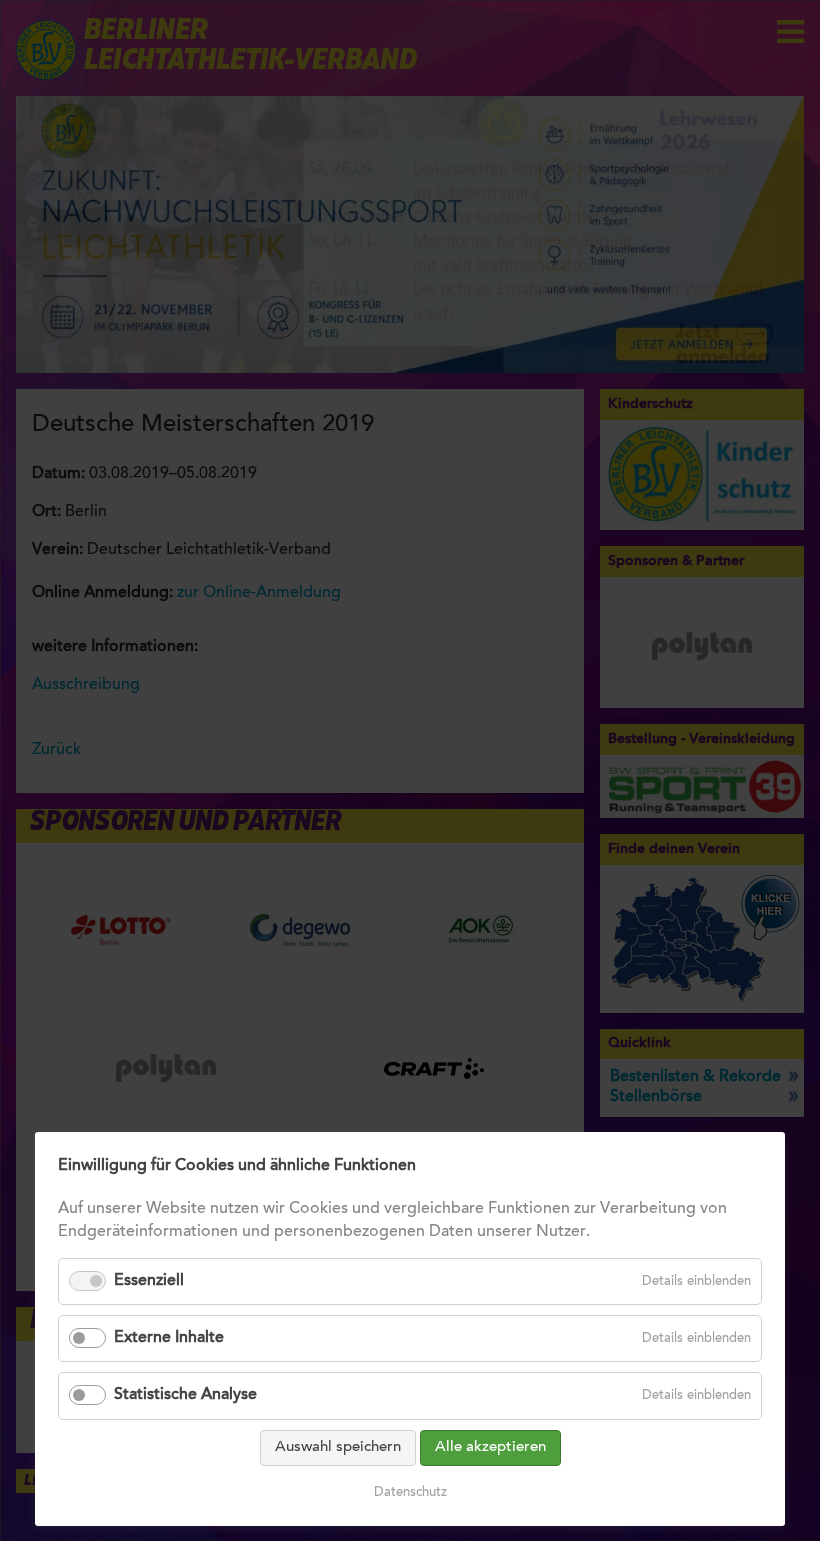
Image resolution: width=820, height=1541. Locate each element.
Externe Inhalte (169, 1338)
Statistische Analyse (185, 1395)
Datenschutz (410, 1492)
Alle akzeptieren (490, 1447)
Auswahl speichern (338, 1447)
